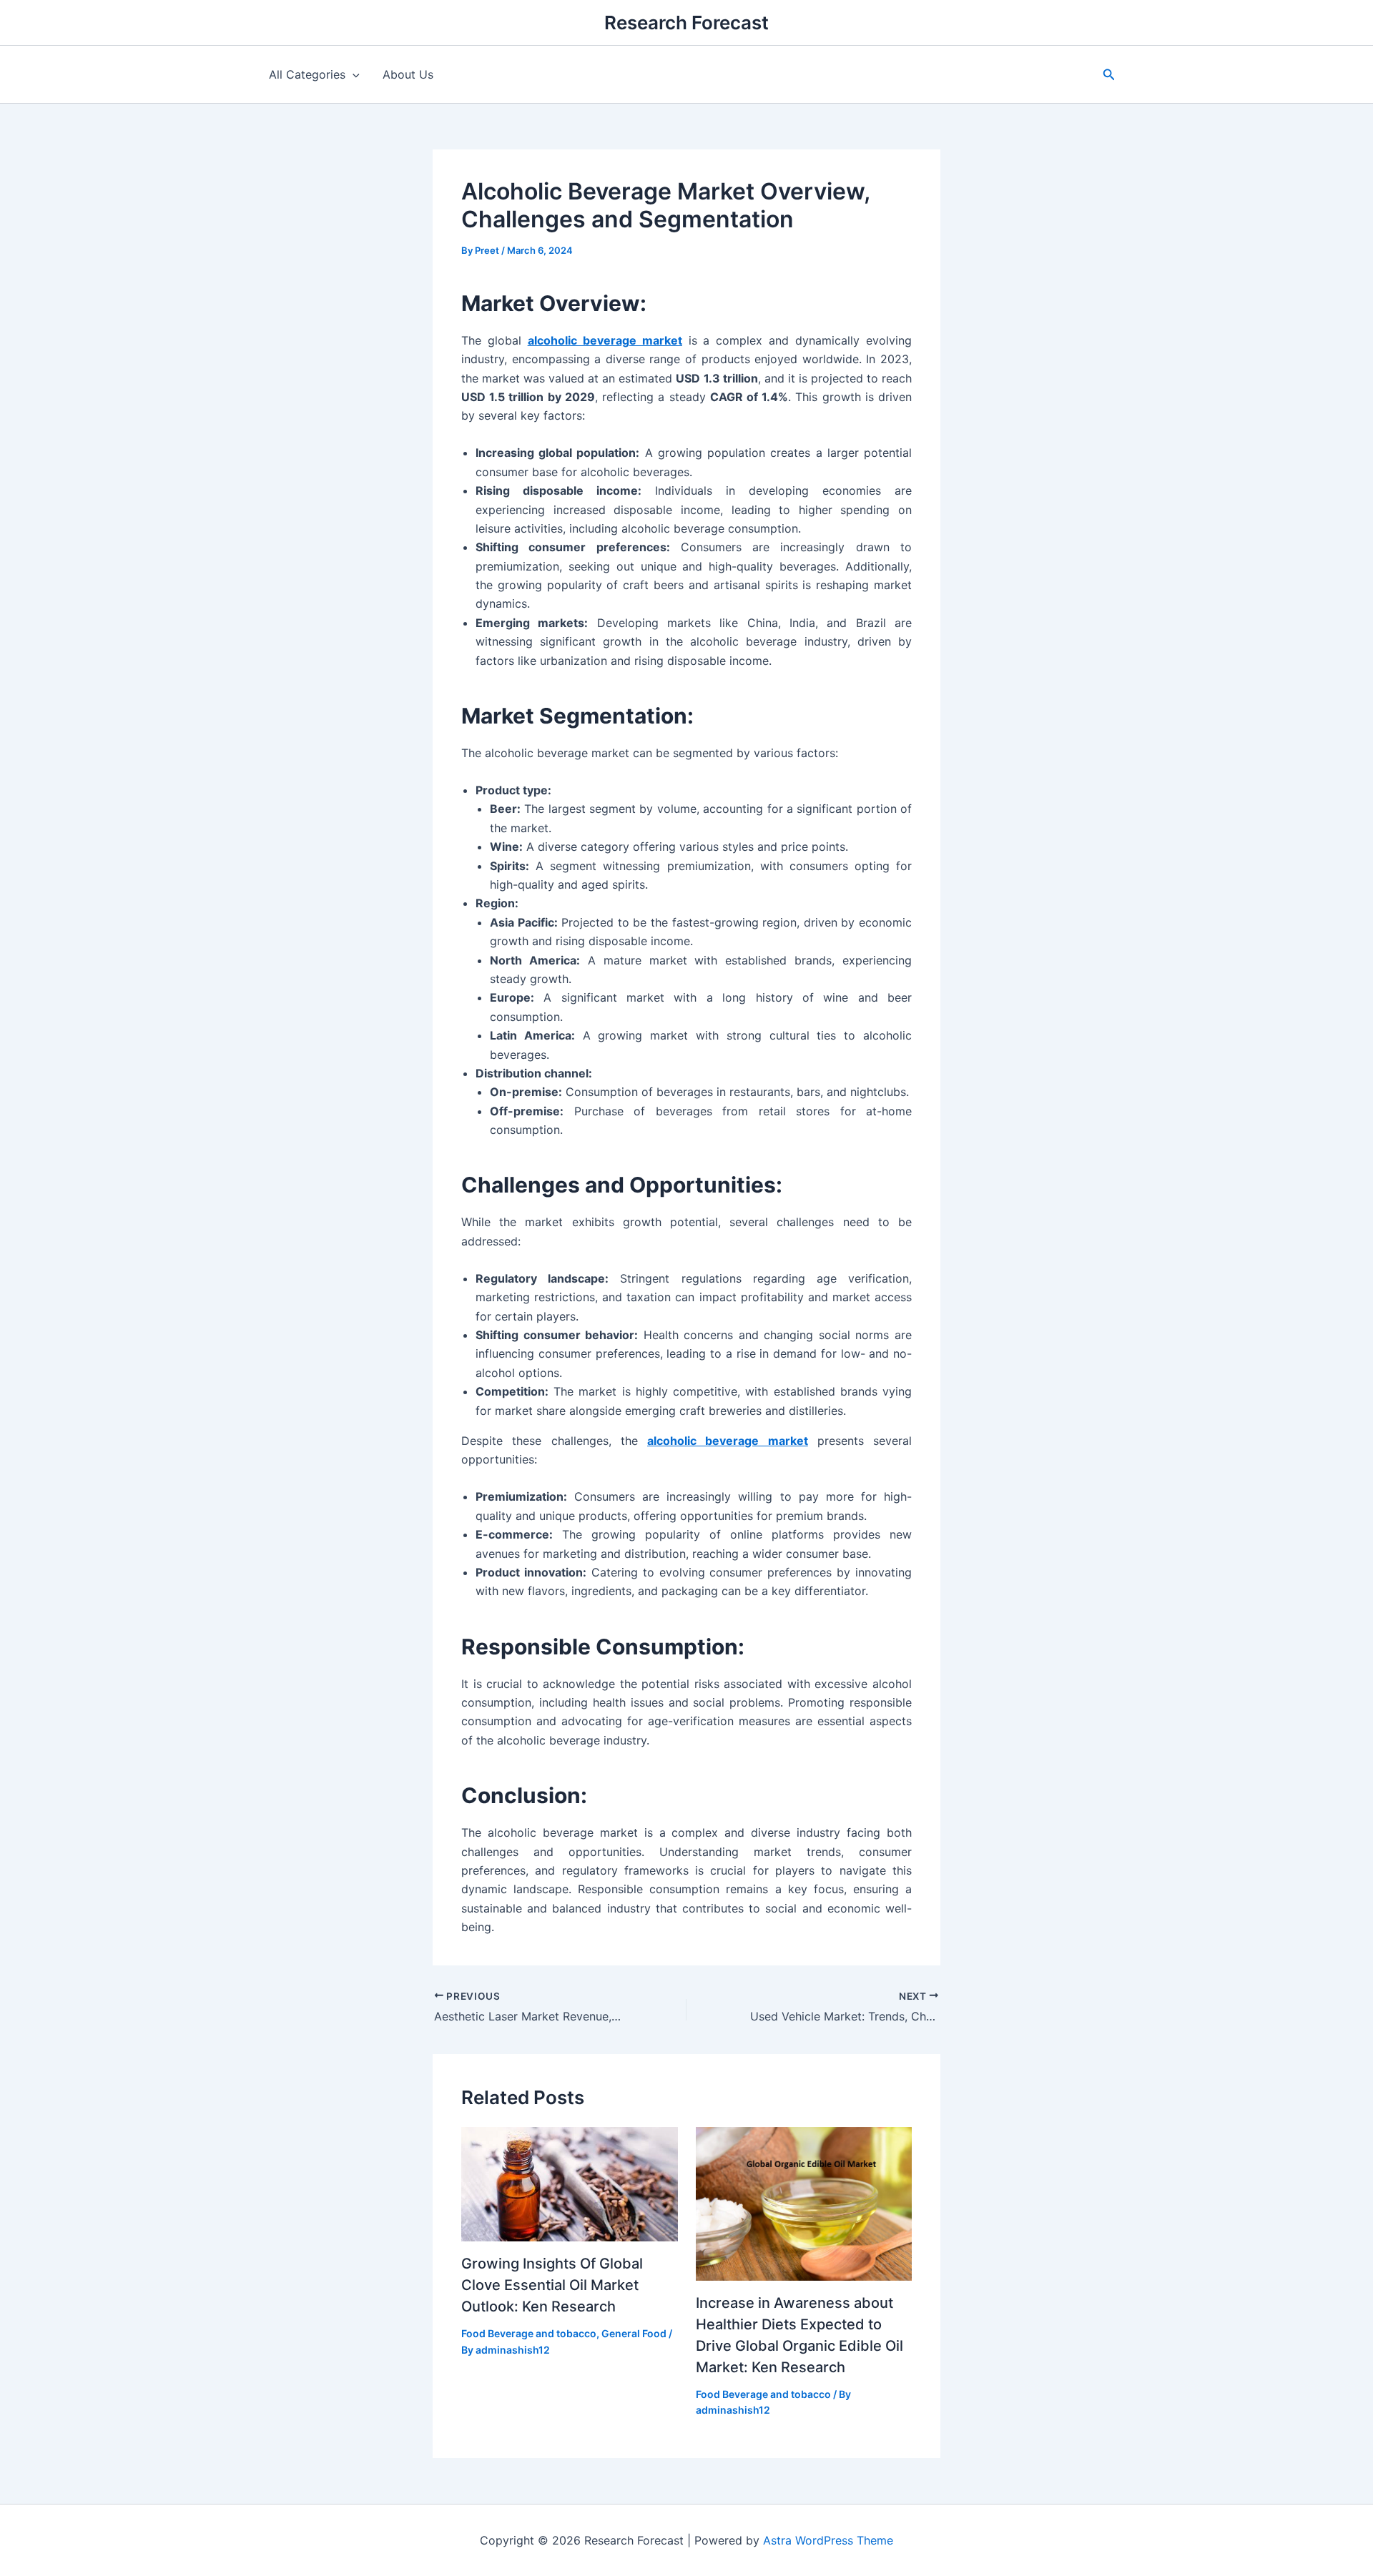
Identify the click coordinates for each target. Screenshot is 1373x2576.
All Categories (307, 74)
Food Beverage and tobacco (529, 2333)
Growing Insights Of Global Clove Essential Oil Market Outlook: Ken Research (552, 2285)
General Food (634, 2333)
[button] (1109, 75)
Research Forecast (686, 23)
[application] (353, 74)
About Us (408, 74)
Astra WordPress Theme (828, 2540)
